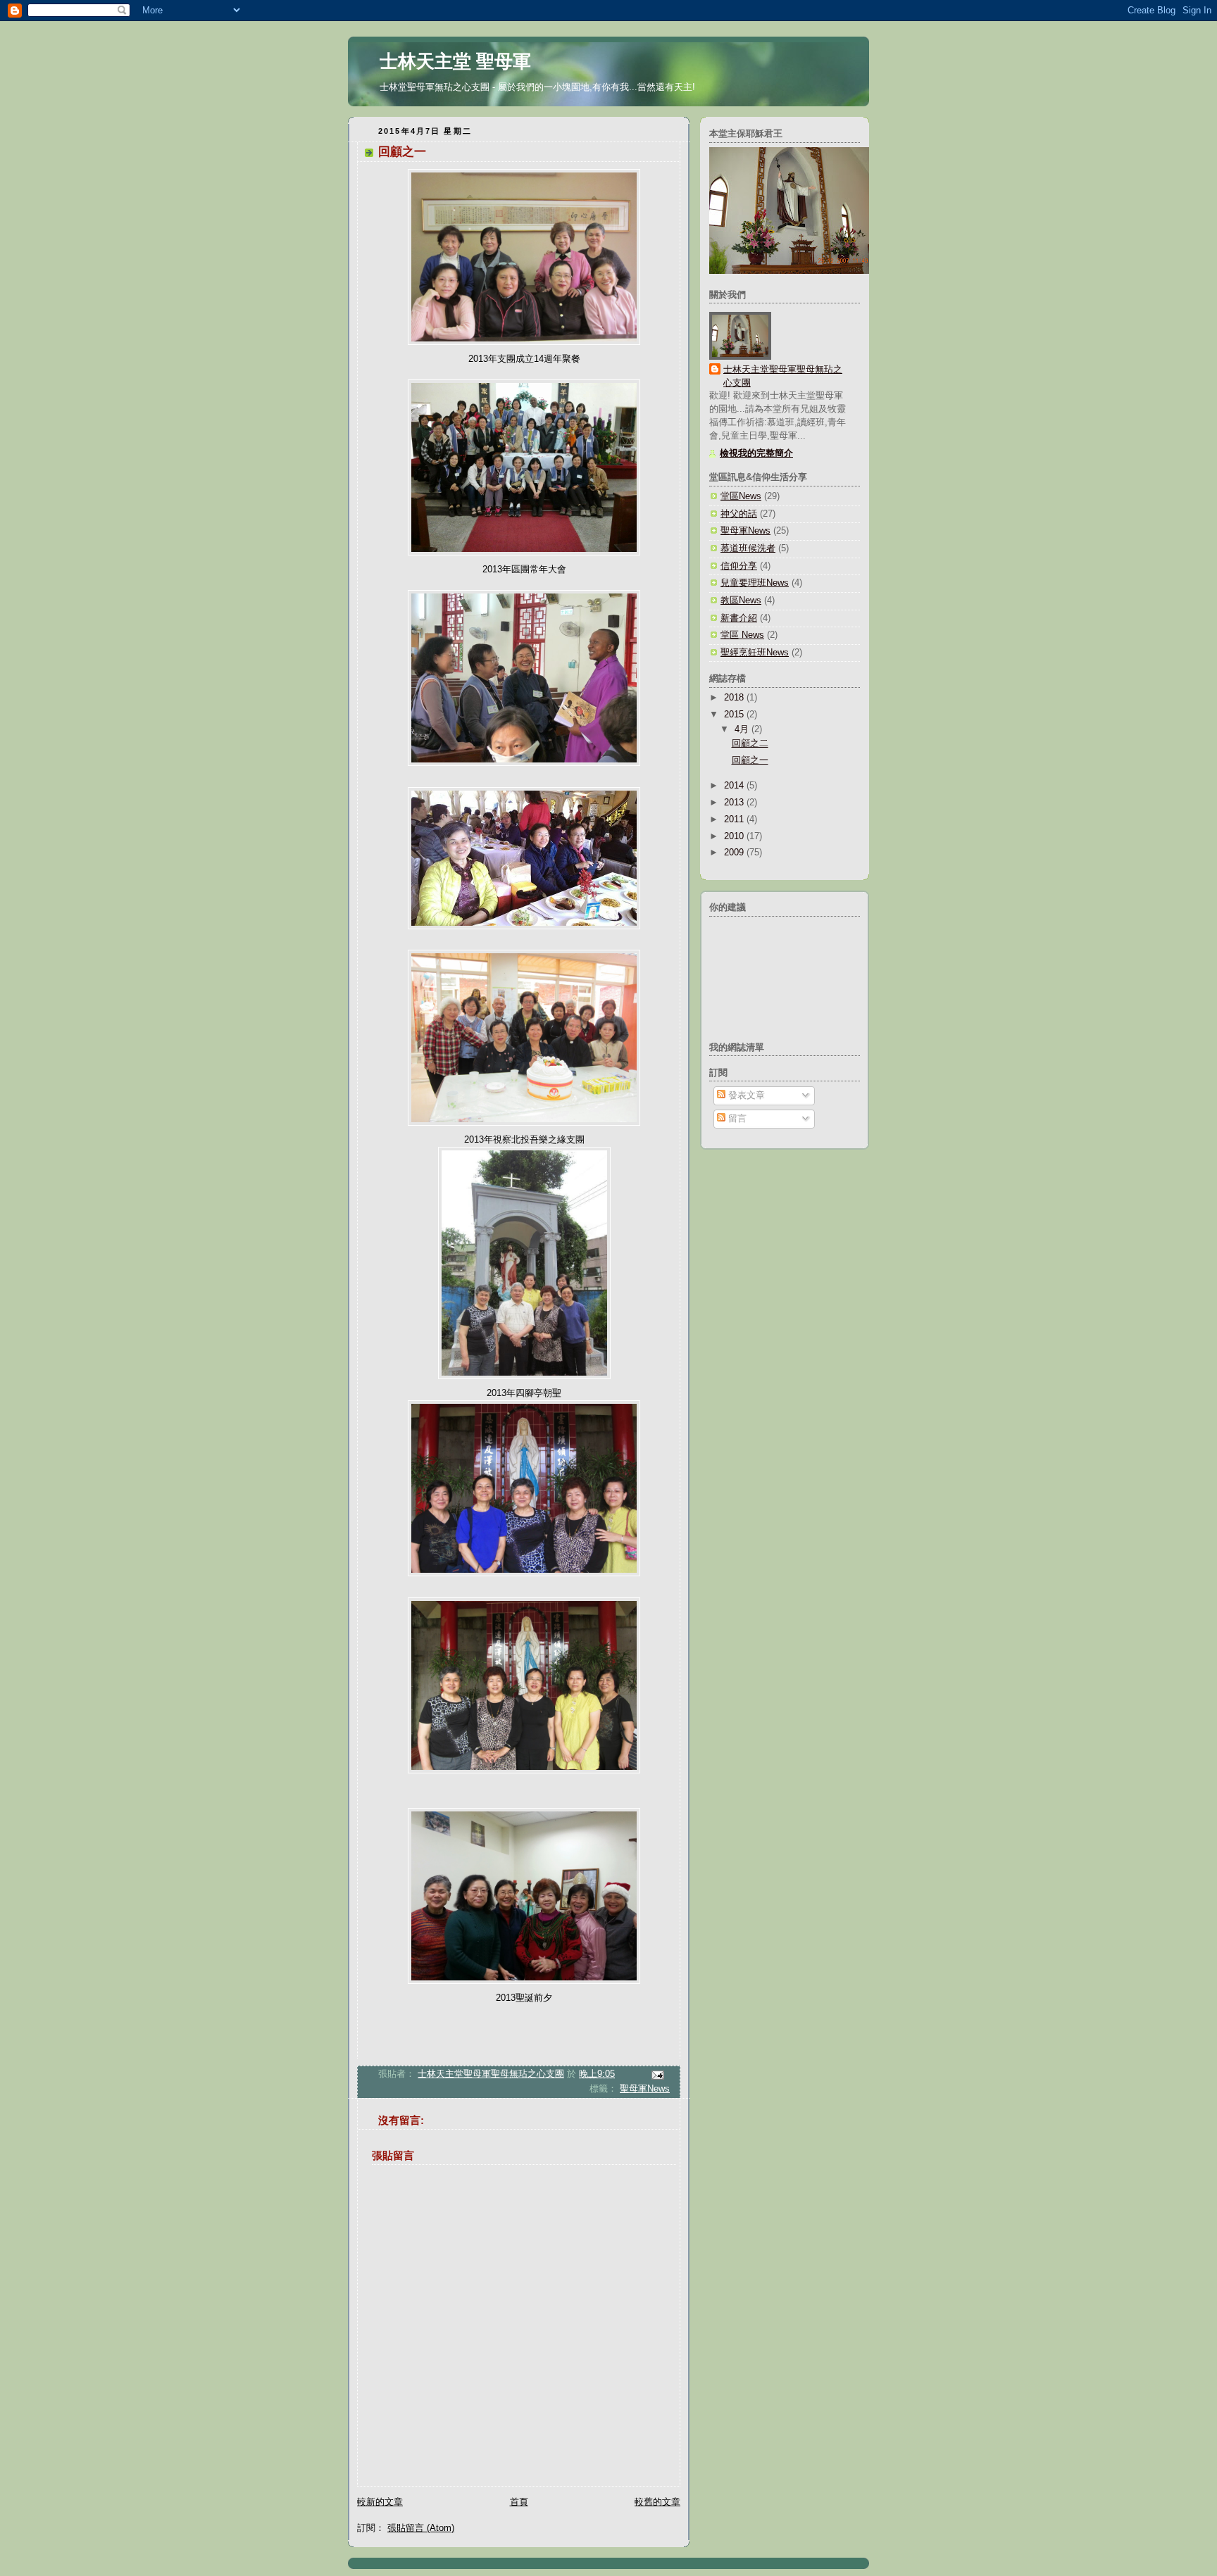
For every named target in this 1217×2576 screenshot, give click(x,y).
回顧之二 (750, 743)
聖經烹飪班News (755, 653)
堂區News (741, 496)
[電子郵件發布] (657, 2075)
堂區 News (742, 635)
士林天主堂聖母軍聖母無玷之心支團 (783, 376)
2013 (735, 803)
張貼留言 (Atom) (421, 2528)
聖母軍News (645, 2089)
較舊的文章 (657, 2502)
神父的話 (739, 514)
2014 (735, 786)
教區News (741, 601)
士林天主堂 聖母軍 (455, 61)
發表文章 (745, 1095)
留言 (736, 1119)
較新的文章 (380, 2502)
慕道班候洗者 (748, 548)
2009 (735, 853)
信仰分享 (739, 566)
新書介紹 (739, 618)
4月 (743, 729)
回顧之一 (750, 760)
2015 (735, 715)
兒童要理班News (755, 583)
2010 (735, 836)
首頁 (519, 2502)
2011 (735, 819)
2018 (735, 698)
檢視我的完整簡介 (756, 453)
